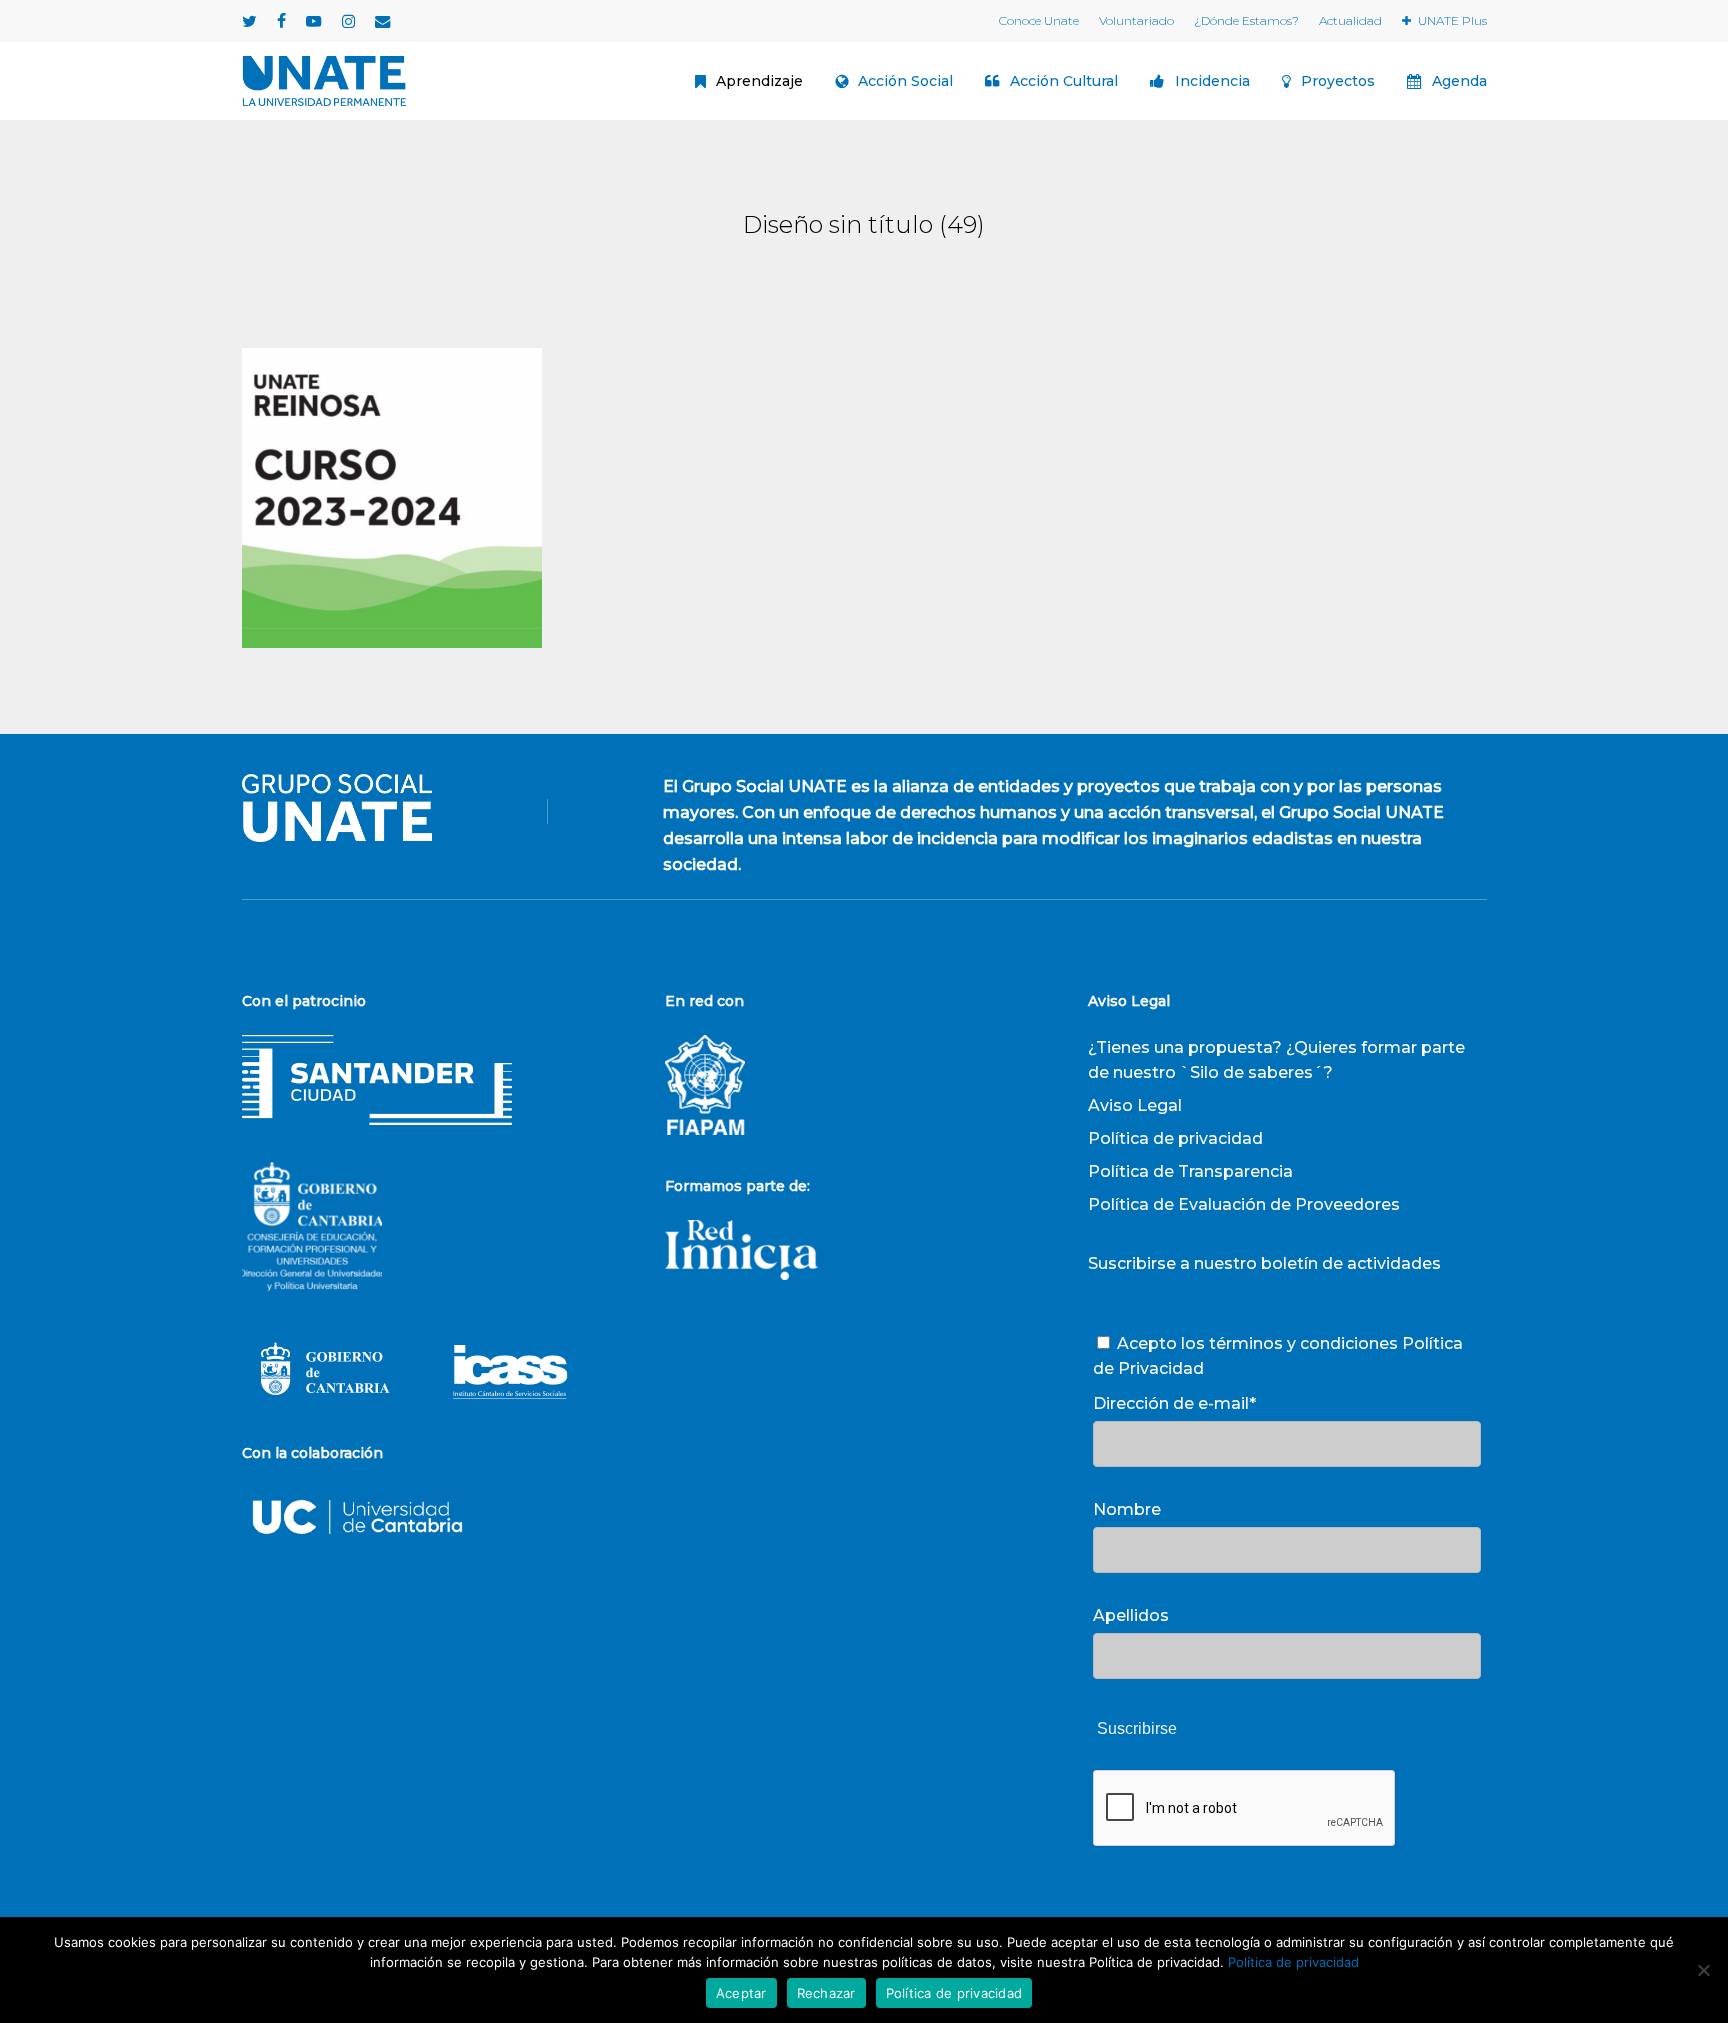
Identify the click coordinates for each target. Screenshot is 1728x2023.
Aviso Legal (1135, 1105)
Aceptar (741, 1993)
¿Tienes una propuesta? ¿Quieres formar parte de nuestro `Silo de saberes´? (1276, 1060)
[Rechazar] (1703, 1970)
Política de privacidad (1175, 1138)
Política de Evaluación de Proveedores (1244, 1204)
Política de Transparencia (1190, 1171)
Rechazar (826, 1993)
